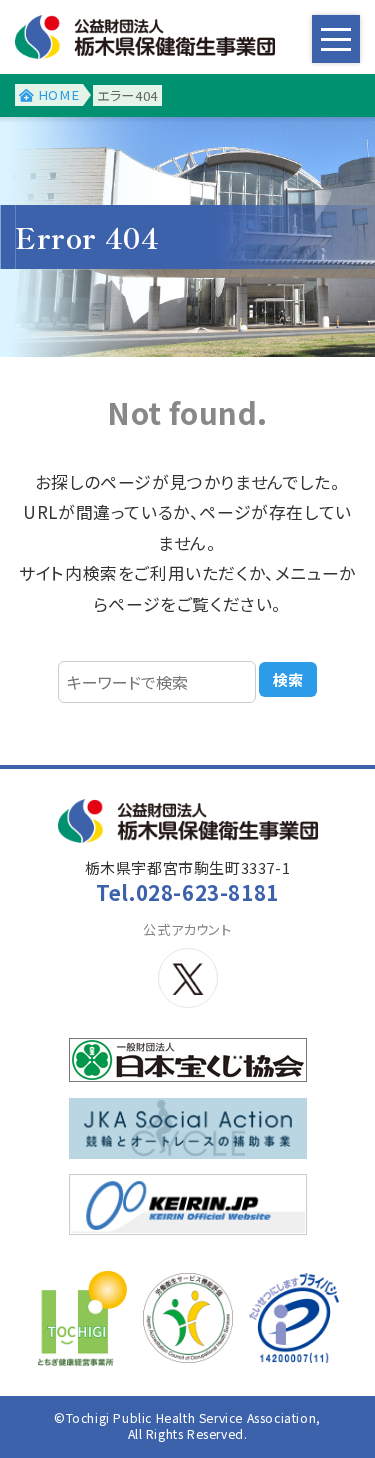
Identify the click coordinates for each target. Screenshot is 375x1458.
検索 (288, 679)
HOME (58, 94)
